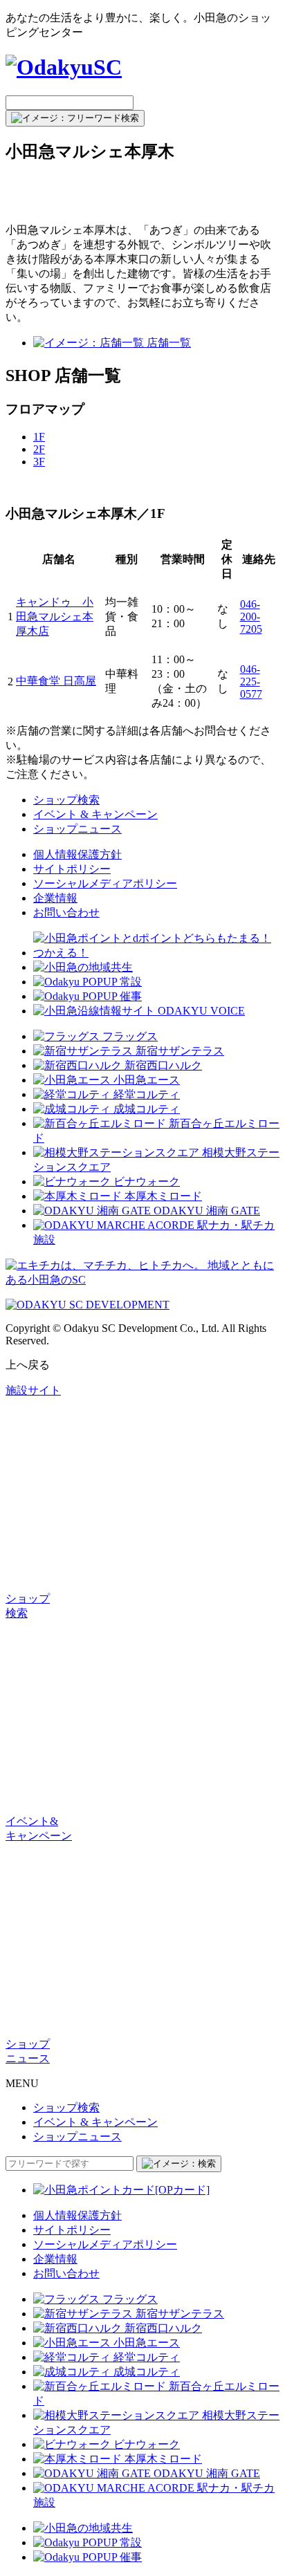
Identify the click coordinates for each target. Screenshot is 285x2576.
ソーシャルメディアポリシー (105, 883)
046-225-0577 (251, 682)
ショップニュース (77, 829)
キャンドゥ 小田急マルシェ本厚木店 (55, 617)
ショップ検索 (66, 800)
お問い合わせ (66, 912)
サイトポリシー (72, 869)
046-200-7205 (251, 617)
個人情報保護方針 (77, 854)
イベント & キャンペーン (95, 814)
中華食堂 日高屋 (56, 681)
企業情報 (55, 898)
